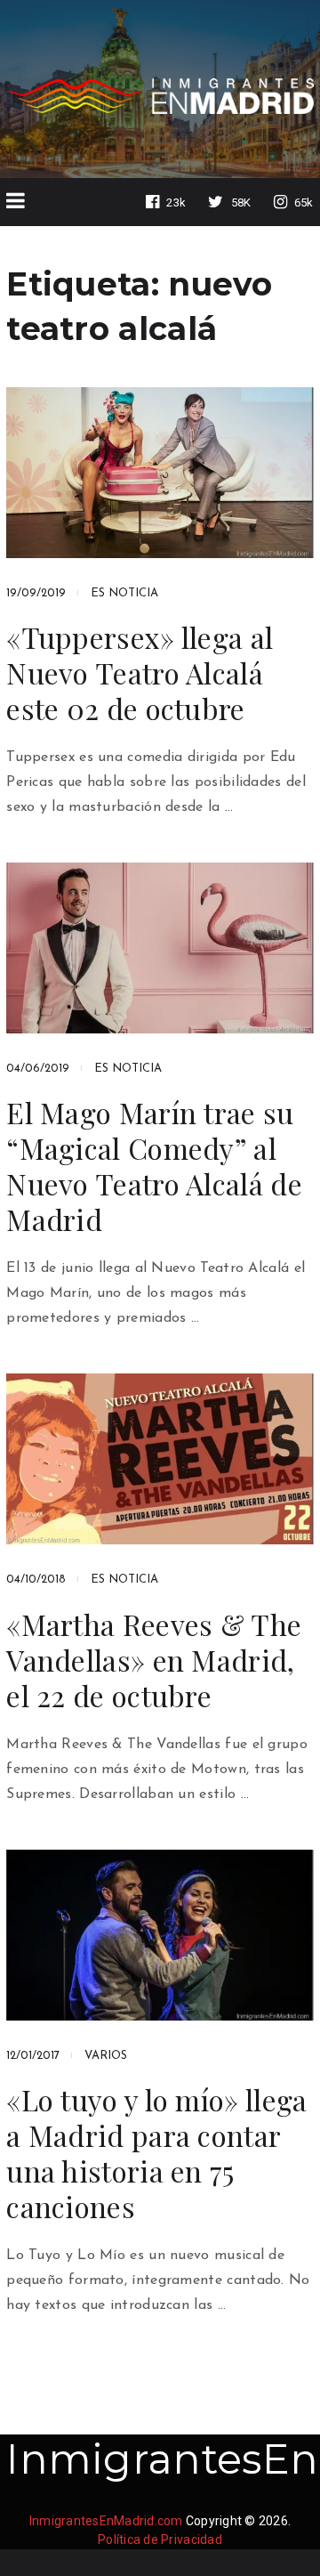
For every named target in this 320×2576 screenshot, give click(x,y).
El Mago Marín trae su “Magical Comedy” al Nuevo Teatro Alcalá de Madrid (154, 1166)
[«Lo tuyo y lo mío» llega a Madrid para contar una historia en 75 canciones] (160, 1935)
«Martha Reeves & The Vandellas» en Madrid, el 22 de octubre (154, 1660)
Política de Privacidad (160, 2540)
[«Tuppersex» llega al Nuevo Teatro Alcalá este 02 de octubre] (160, 473)
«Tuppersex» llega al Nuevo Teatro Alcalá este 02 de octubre (140, 673)
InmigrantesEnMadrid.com (106, 2521)
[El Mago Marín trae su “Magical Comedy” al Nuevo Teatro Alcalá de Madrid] (160, 948)
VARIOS (106, 2056)
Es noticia (124, 593)
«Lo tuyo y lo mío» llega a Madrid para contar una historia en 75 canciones (156, 2153)
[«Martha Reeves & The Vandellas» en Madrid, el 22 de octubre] (160, 1459)
